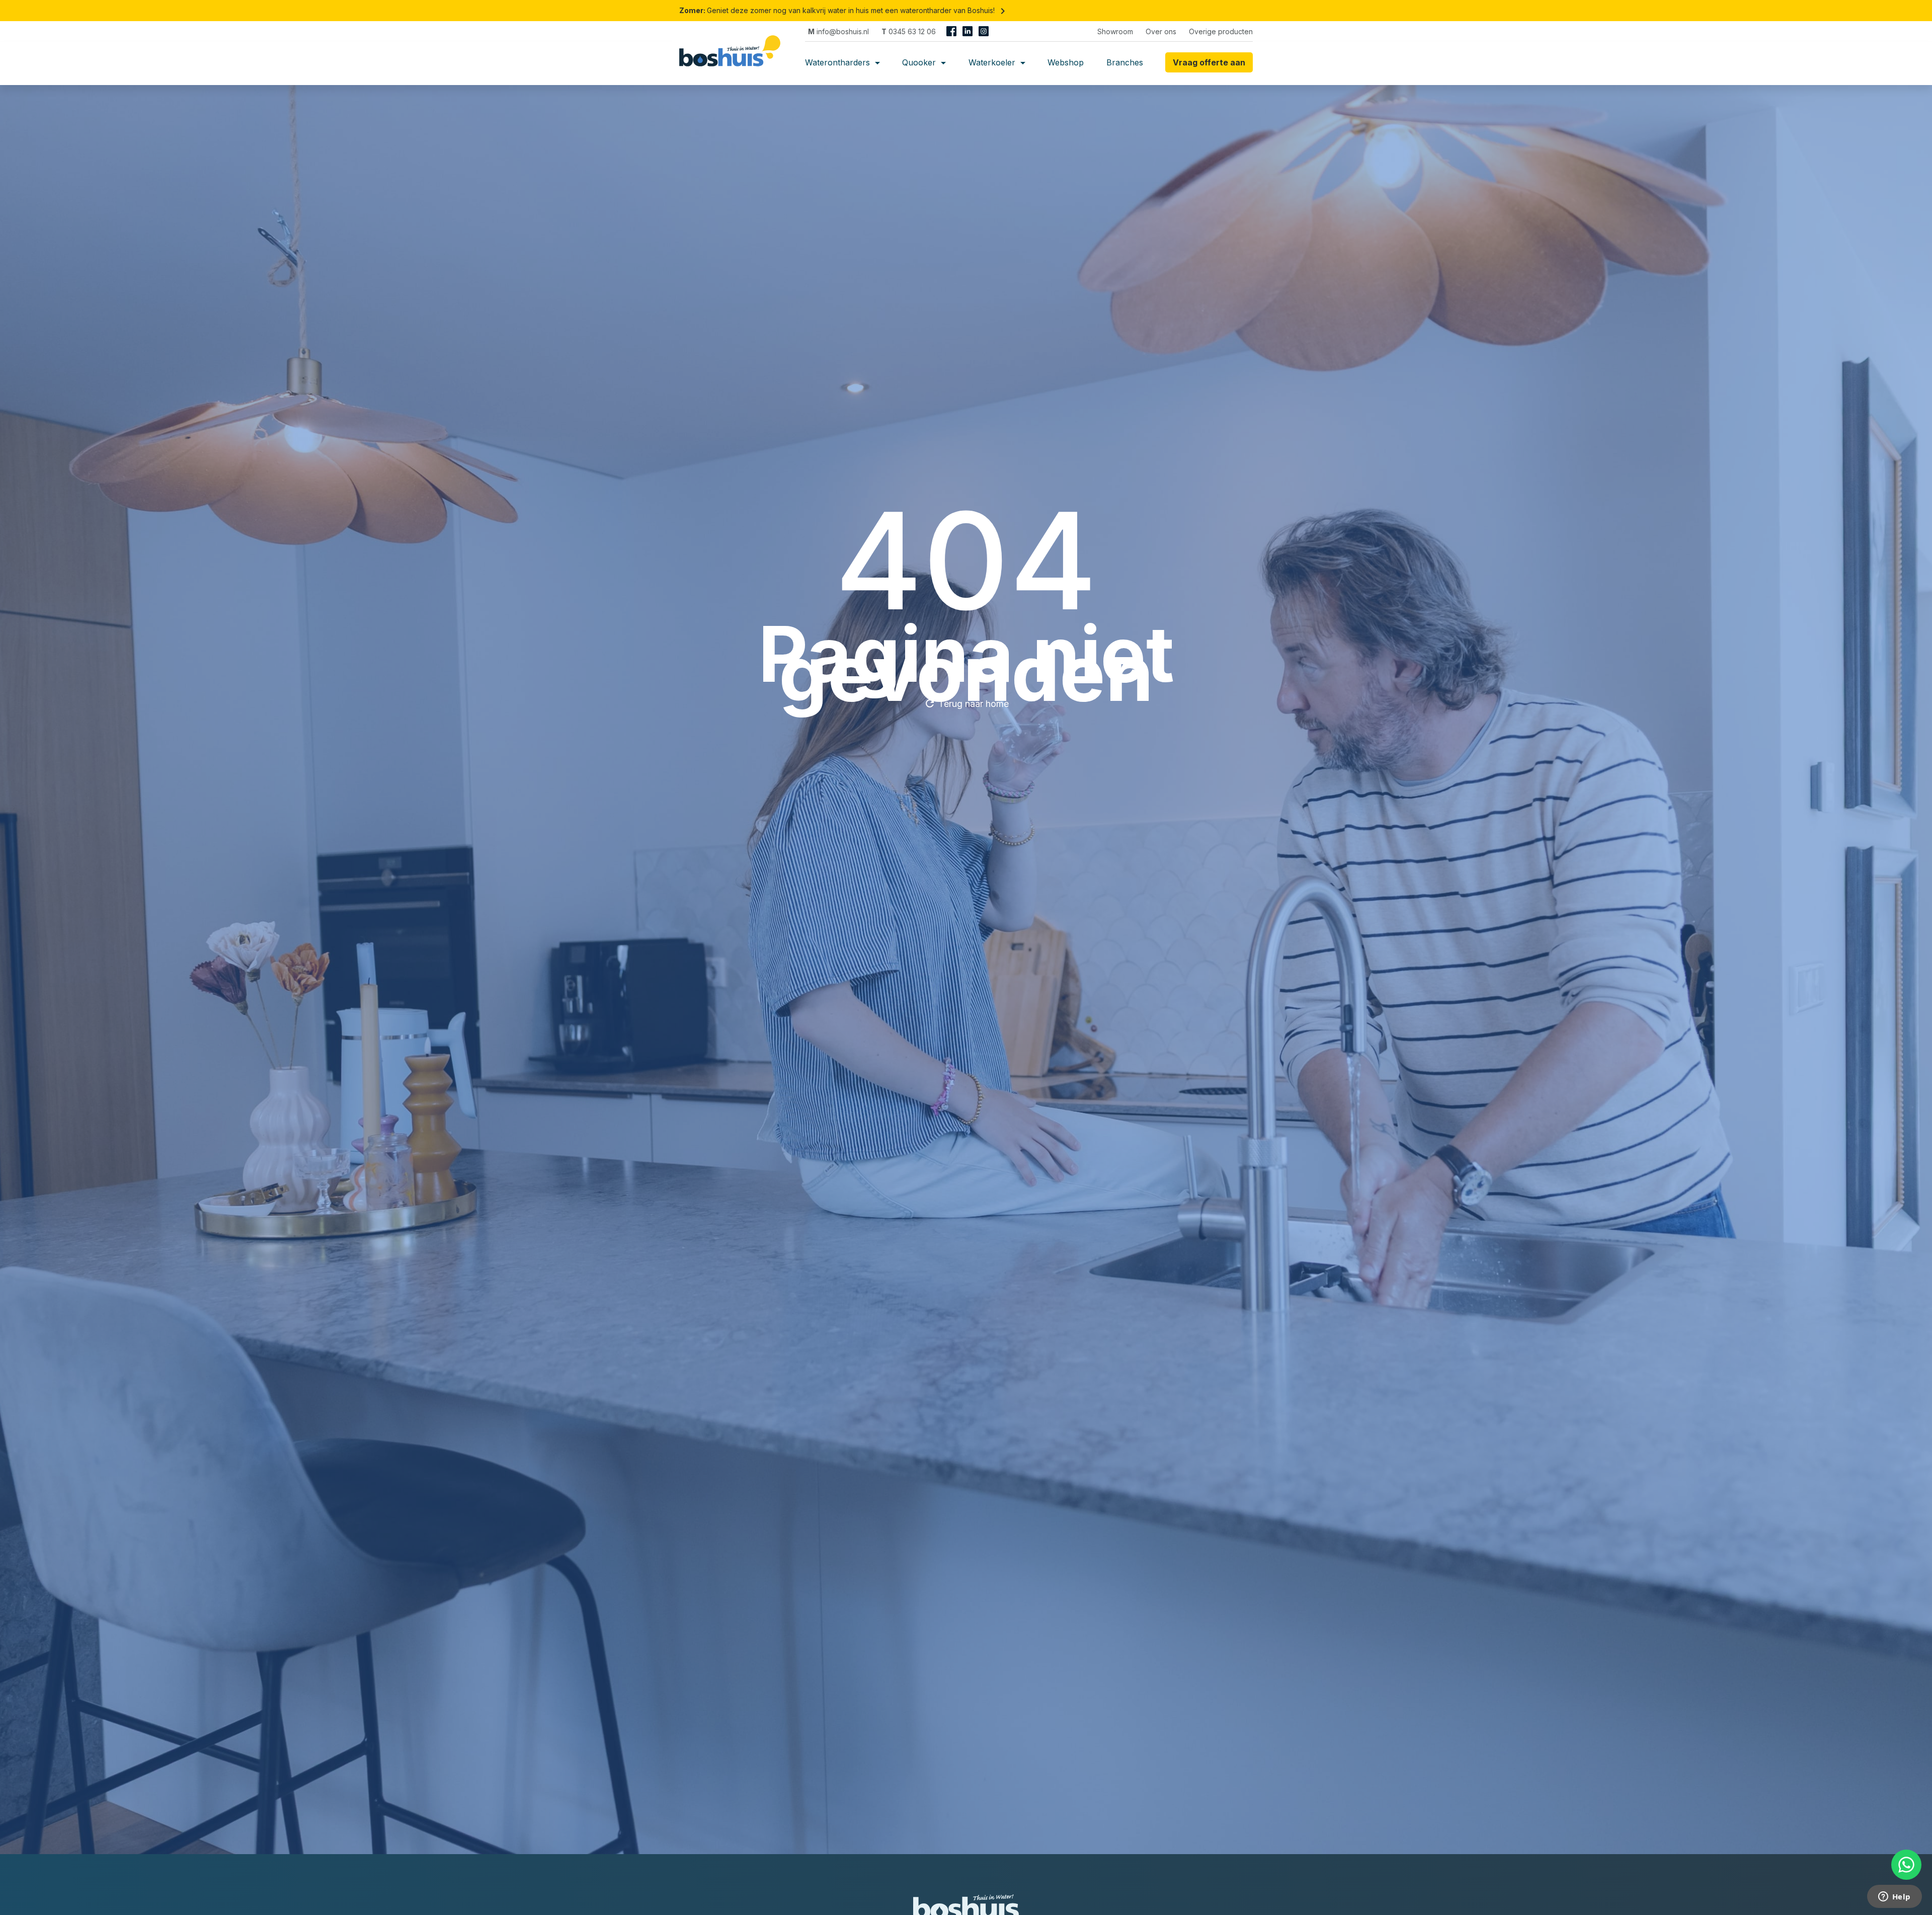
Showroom (1115, 31)
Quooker (920, 62)
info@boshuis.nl (838, 31)
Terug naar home (966, 703)
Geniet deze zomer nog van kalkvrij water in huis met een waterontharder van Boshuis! (844, 10)
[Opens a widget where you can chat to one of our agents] (1894, 1897)
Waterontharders (839, 62)
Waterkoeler (993, 62)
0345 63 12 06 (909, 31)
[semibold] (734, 62)
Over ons (1161, 31)
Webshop (1066, 62)
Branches (1125, 62)
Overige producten (1221, 31)
